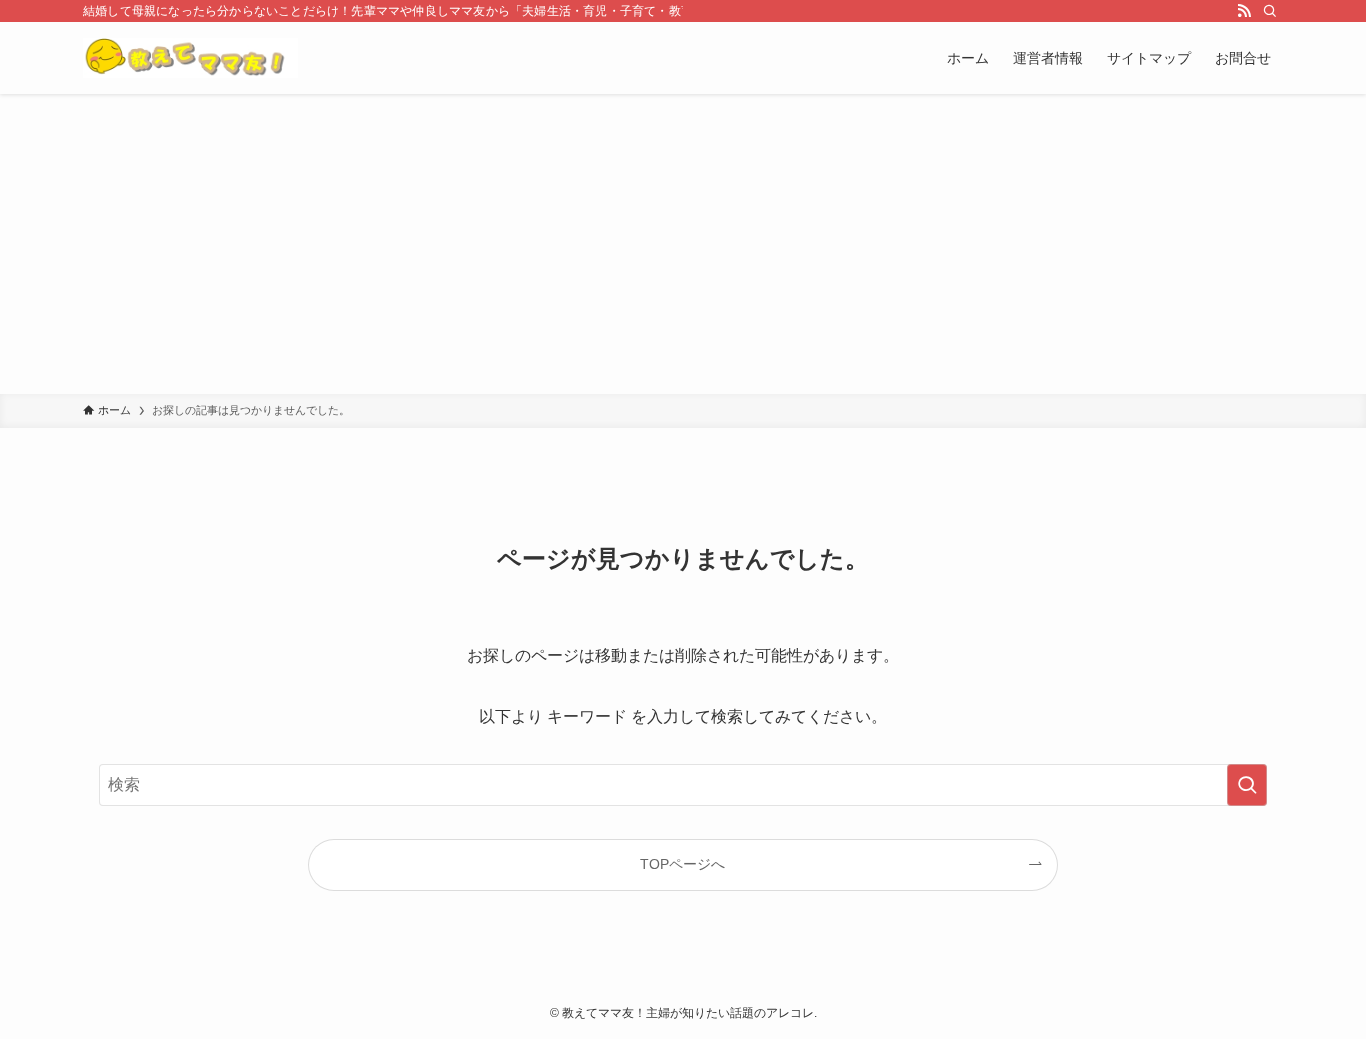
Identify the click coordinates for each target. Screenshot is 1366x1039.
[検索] (1270, 11)
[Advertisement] (683, 244)
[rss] (1244, 11)
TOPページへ (682, 864)
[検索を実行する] (1247, 785)
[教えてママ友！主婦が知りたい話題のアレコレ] (190, 58)
